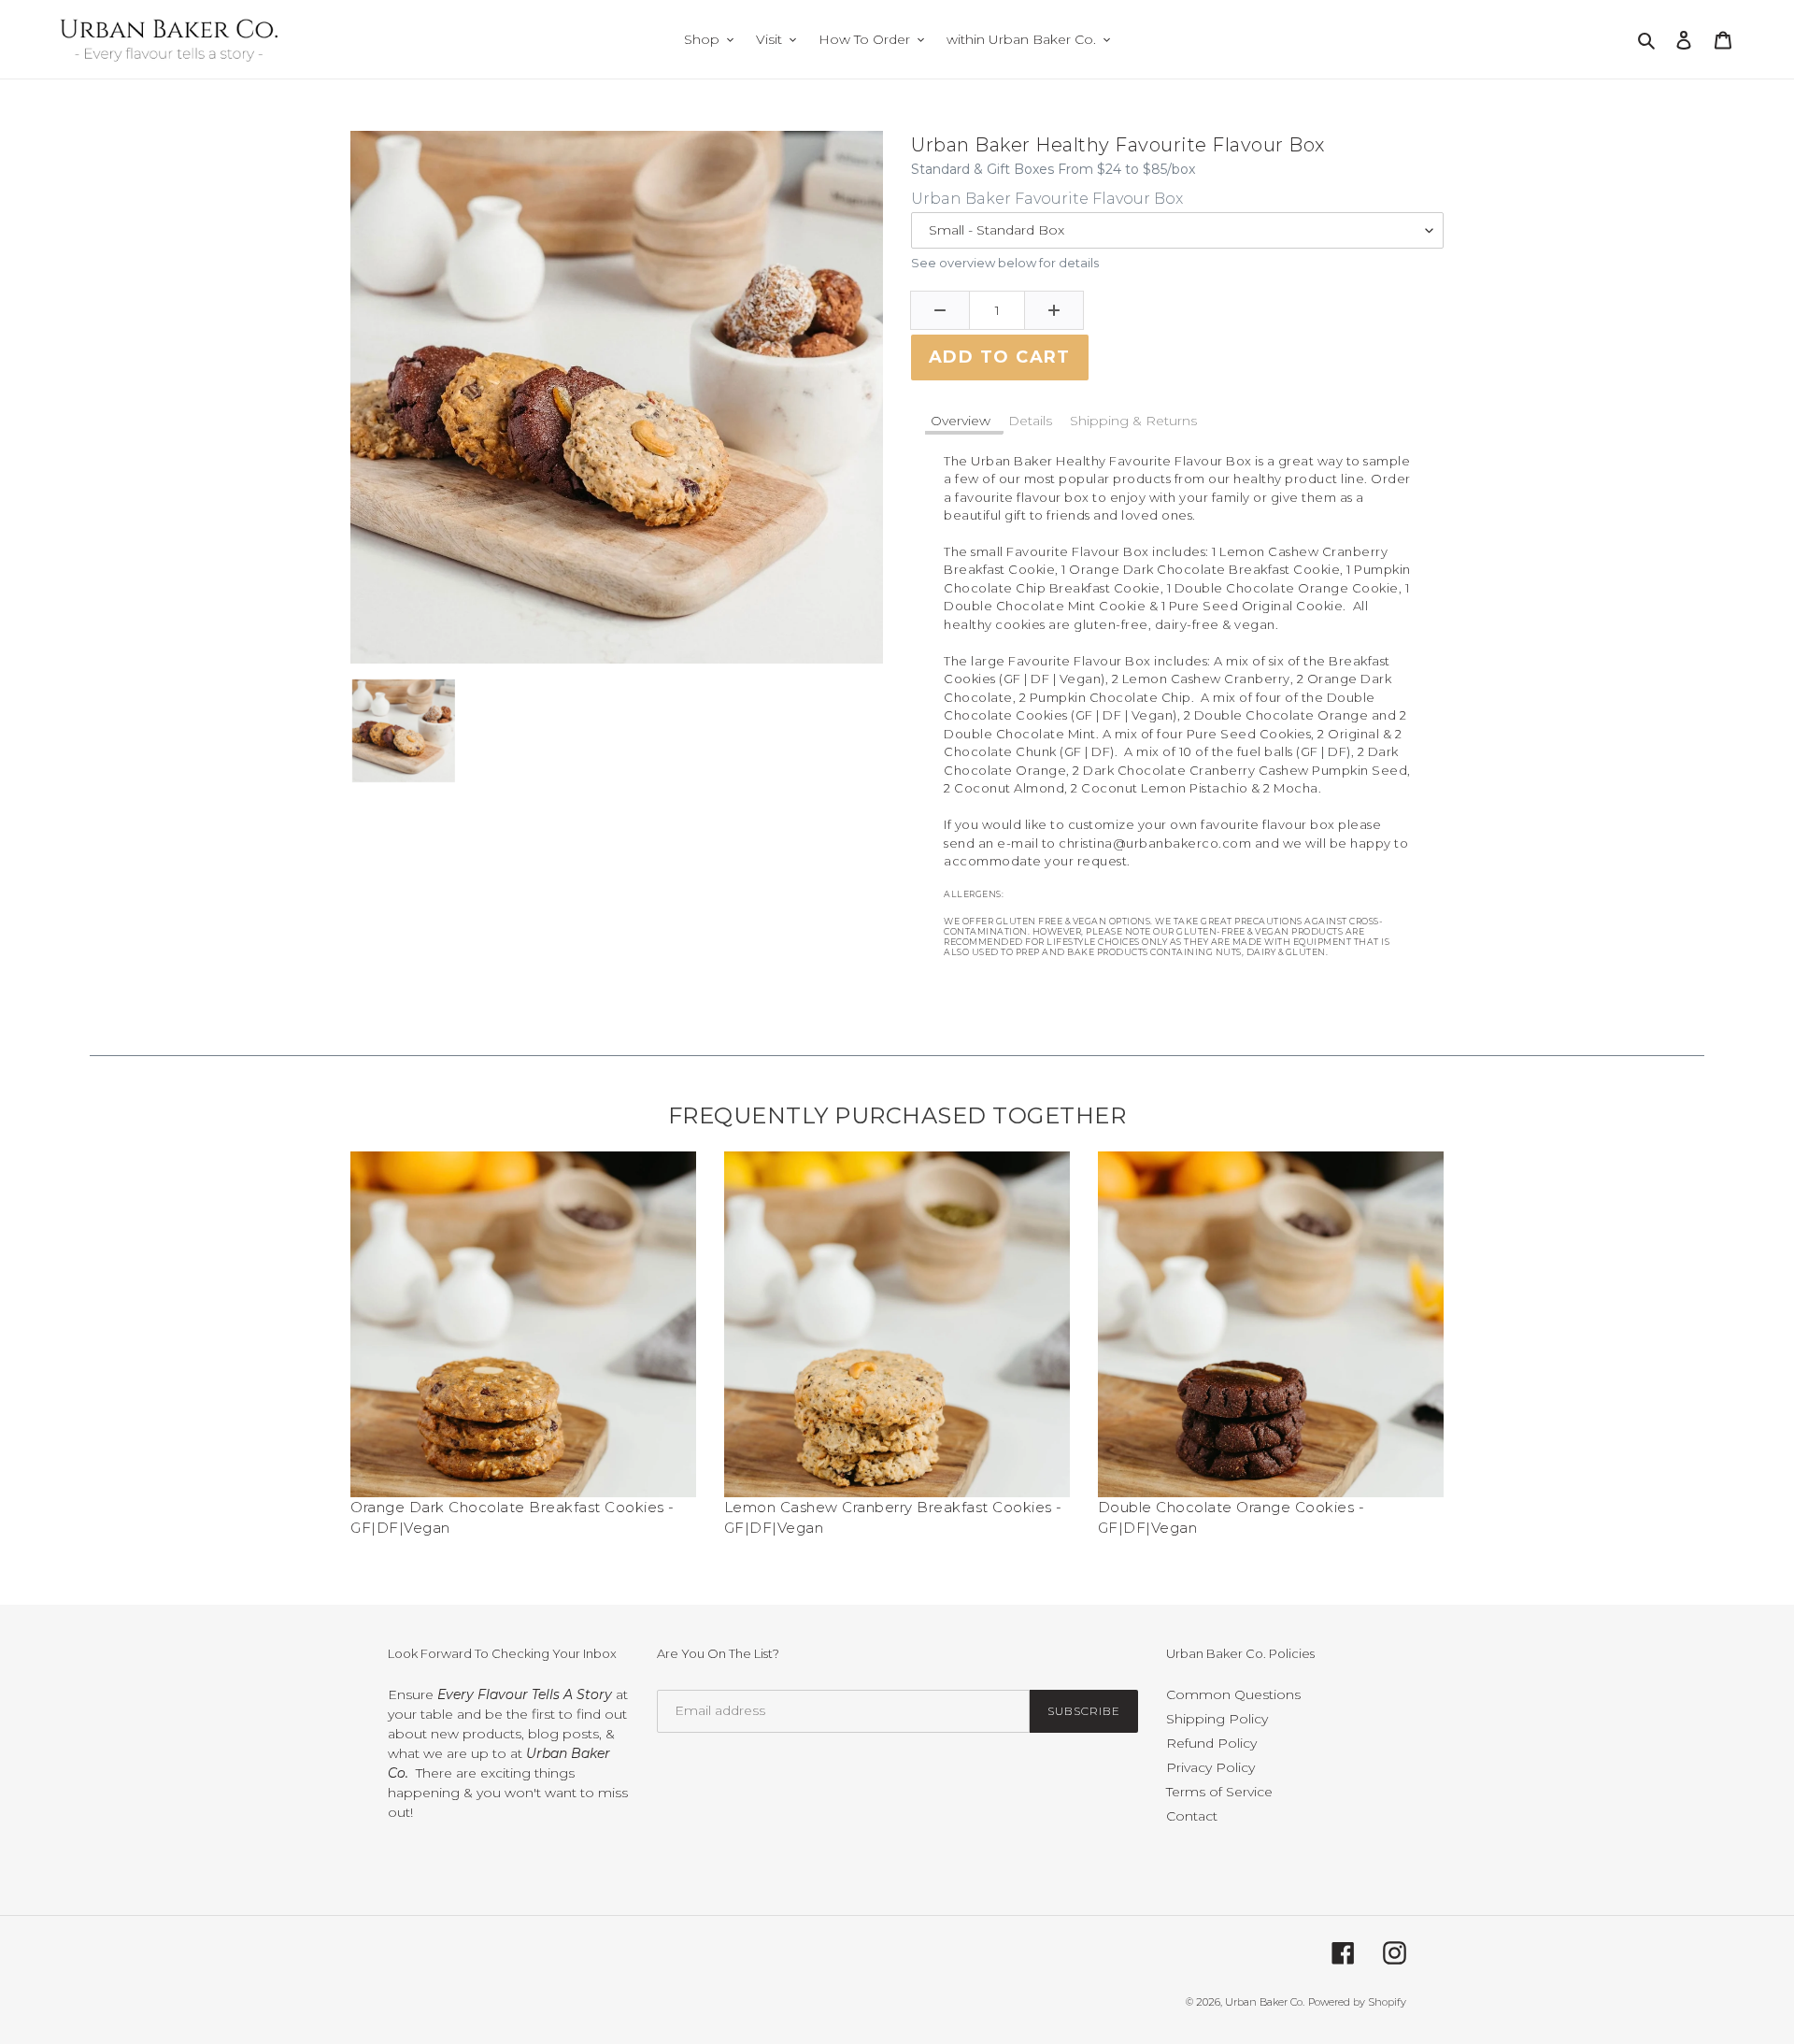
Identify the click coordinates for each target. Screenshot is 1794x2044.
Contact (1192, 1816)
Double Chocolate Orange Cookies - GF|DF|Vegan (1232, 1518)
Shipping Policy (1217, 1719)
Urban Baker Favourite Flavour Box (1047, 199)
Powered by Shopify (1357, 2002)
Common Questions (1233, 1694)
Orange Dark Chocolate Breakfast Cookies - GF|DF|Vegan (513, 1518)
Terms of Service (1219, 1792)
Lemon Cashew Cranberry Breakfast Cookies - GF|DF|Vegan (893, 1518)
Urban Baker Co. (1265, 2002)
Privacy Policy (1210, 1767)
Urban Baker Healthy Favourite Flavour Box (1118, 145)
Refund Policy (1211, 1743)
